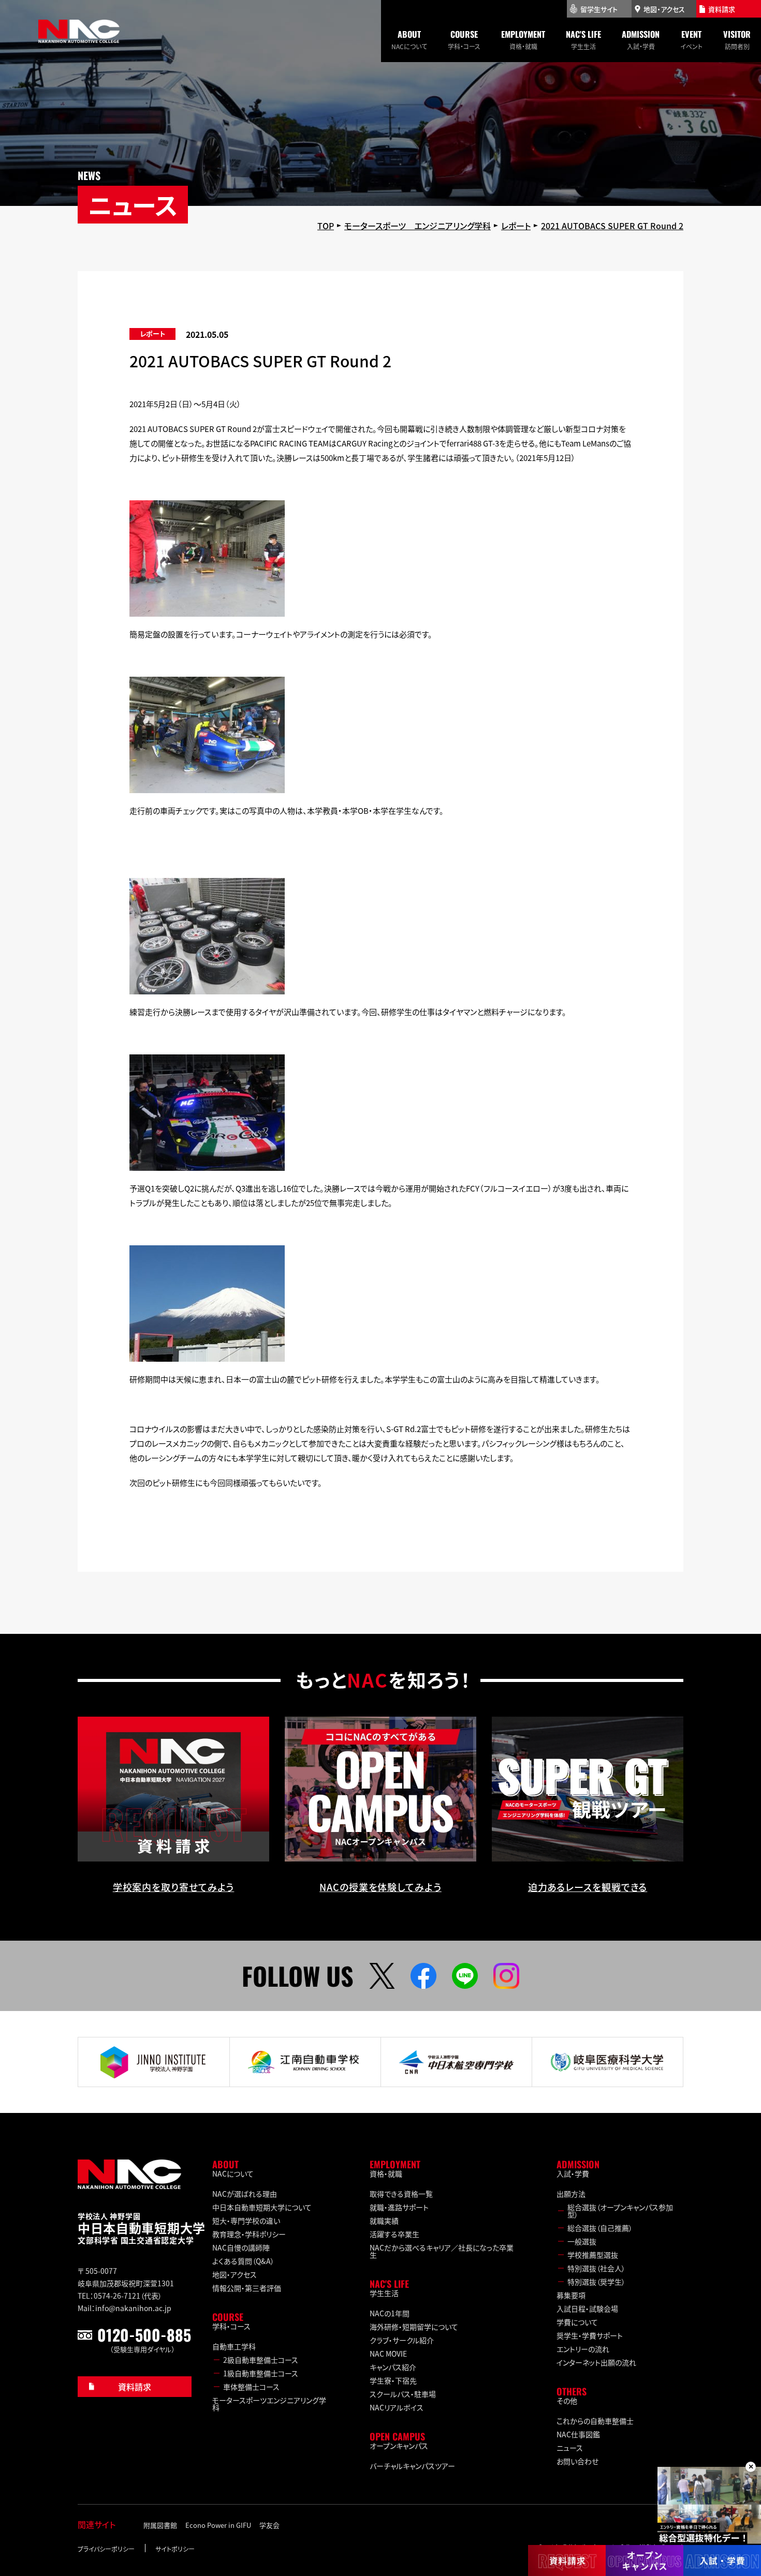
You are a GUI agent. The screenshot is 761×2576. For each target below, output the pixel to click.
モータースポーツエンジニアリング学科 (269, 2404)
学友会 (269, 2525)
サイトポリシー (175, 2549)
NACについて (409, 39)
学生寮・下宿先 (393, 2380)
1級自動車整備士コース (261, 2373)
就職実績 (384, 2221)
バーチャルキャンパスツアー (412, 2466)
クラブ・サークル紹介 (402, 2340)
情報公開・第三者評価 (247, 2288)
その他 (567, 2401)
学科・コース (464, 39)
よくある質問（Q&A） (243, 2261)
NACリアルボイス (397, 2407)
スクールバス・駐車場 (403, 2394)
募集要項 (571, 2295)
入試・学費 (641, 39)
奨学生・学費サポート (590, 2335)
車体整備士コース (251, 2387)
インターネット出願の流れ (596, 2362)
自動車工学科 (234, 2346)
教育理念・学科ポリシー (249, 2234)
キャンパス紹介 (393, 2367)
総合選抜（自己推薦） (600, 2228)
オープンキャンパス (399, 2446)
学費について (577, 2322)
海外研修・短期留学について (414, 2327)
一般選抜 (582, 2241)
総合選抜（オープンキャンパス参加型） (620, 2211)
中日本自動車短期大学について (262, 2207)
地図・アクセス (235, 2274)
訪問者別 (737, 39)
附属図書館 (160, 2525)
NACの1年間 (390, 2313)
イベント (691, 39)
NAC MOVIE (388, 2354)
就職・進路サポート (399, 2207)
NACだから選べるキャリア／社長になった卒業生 (442, 2251)
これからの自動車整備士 (595, 2421)
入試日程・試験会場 (587, 2309)
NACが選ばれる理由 (245, 2194)
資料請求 (135, 2387)
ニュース (570, 2448)
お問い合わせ (577, 2461)
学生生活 (583, 39)
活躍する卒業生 (394, 2234)
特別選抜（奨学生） (596, 2282)
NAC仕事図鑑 (578, 2434)
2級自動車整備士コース (261, 2360)
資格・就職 (523, 39)
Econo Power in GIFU (218, 2525)
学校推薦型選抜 (593, 2255)
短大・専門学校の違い (246, 2221)
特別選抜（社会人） (596, 2268)
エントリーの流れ (583, 2349)
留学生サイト (599, 9)
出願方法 (571, 2194)
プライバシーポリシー (106, 2549)
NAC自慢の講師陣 (241, 2247)
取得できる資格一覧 (401, 2194)
